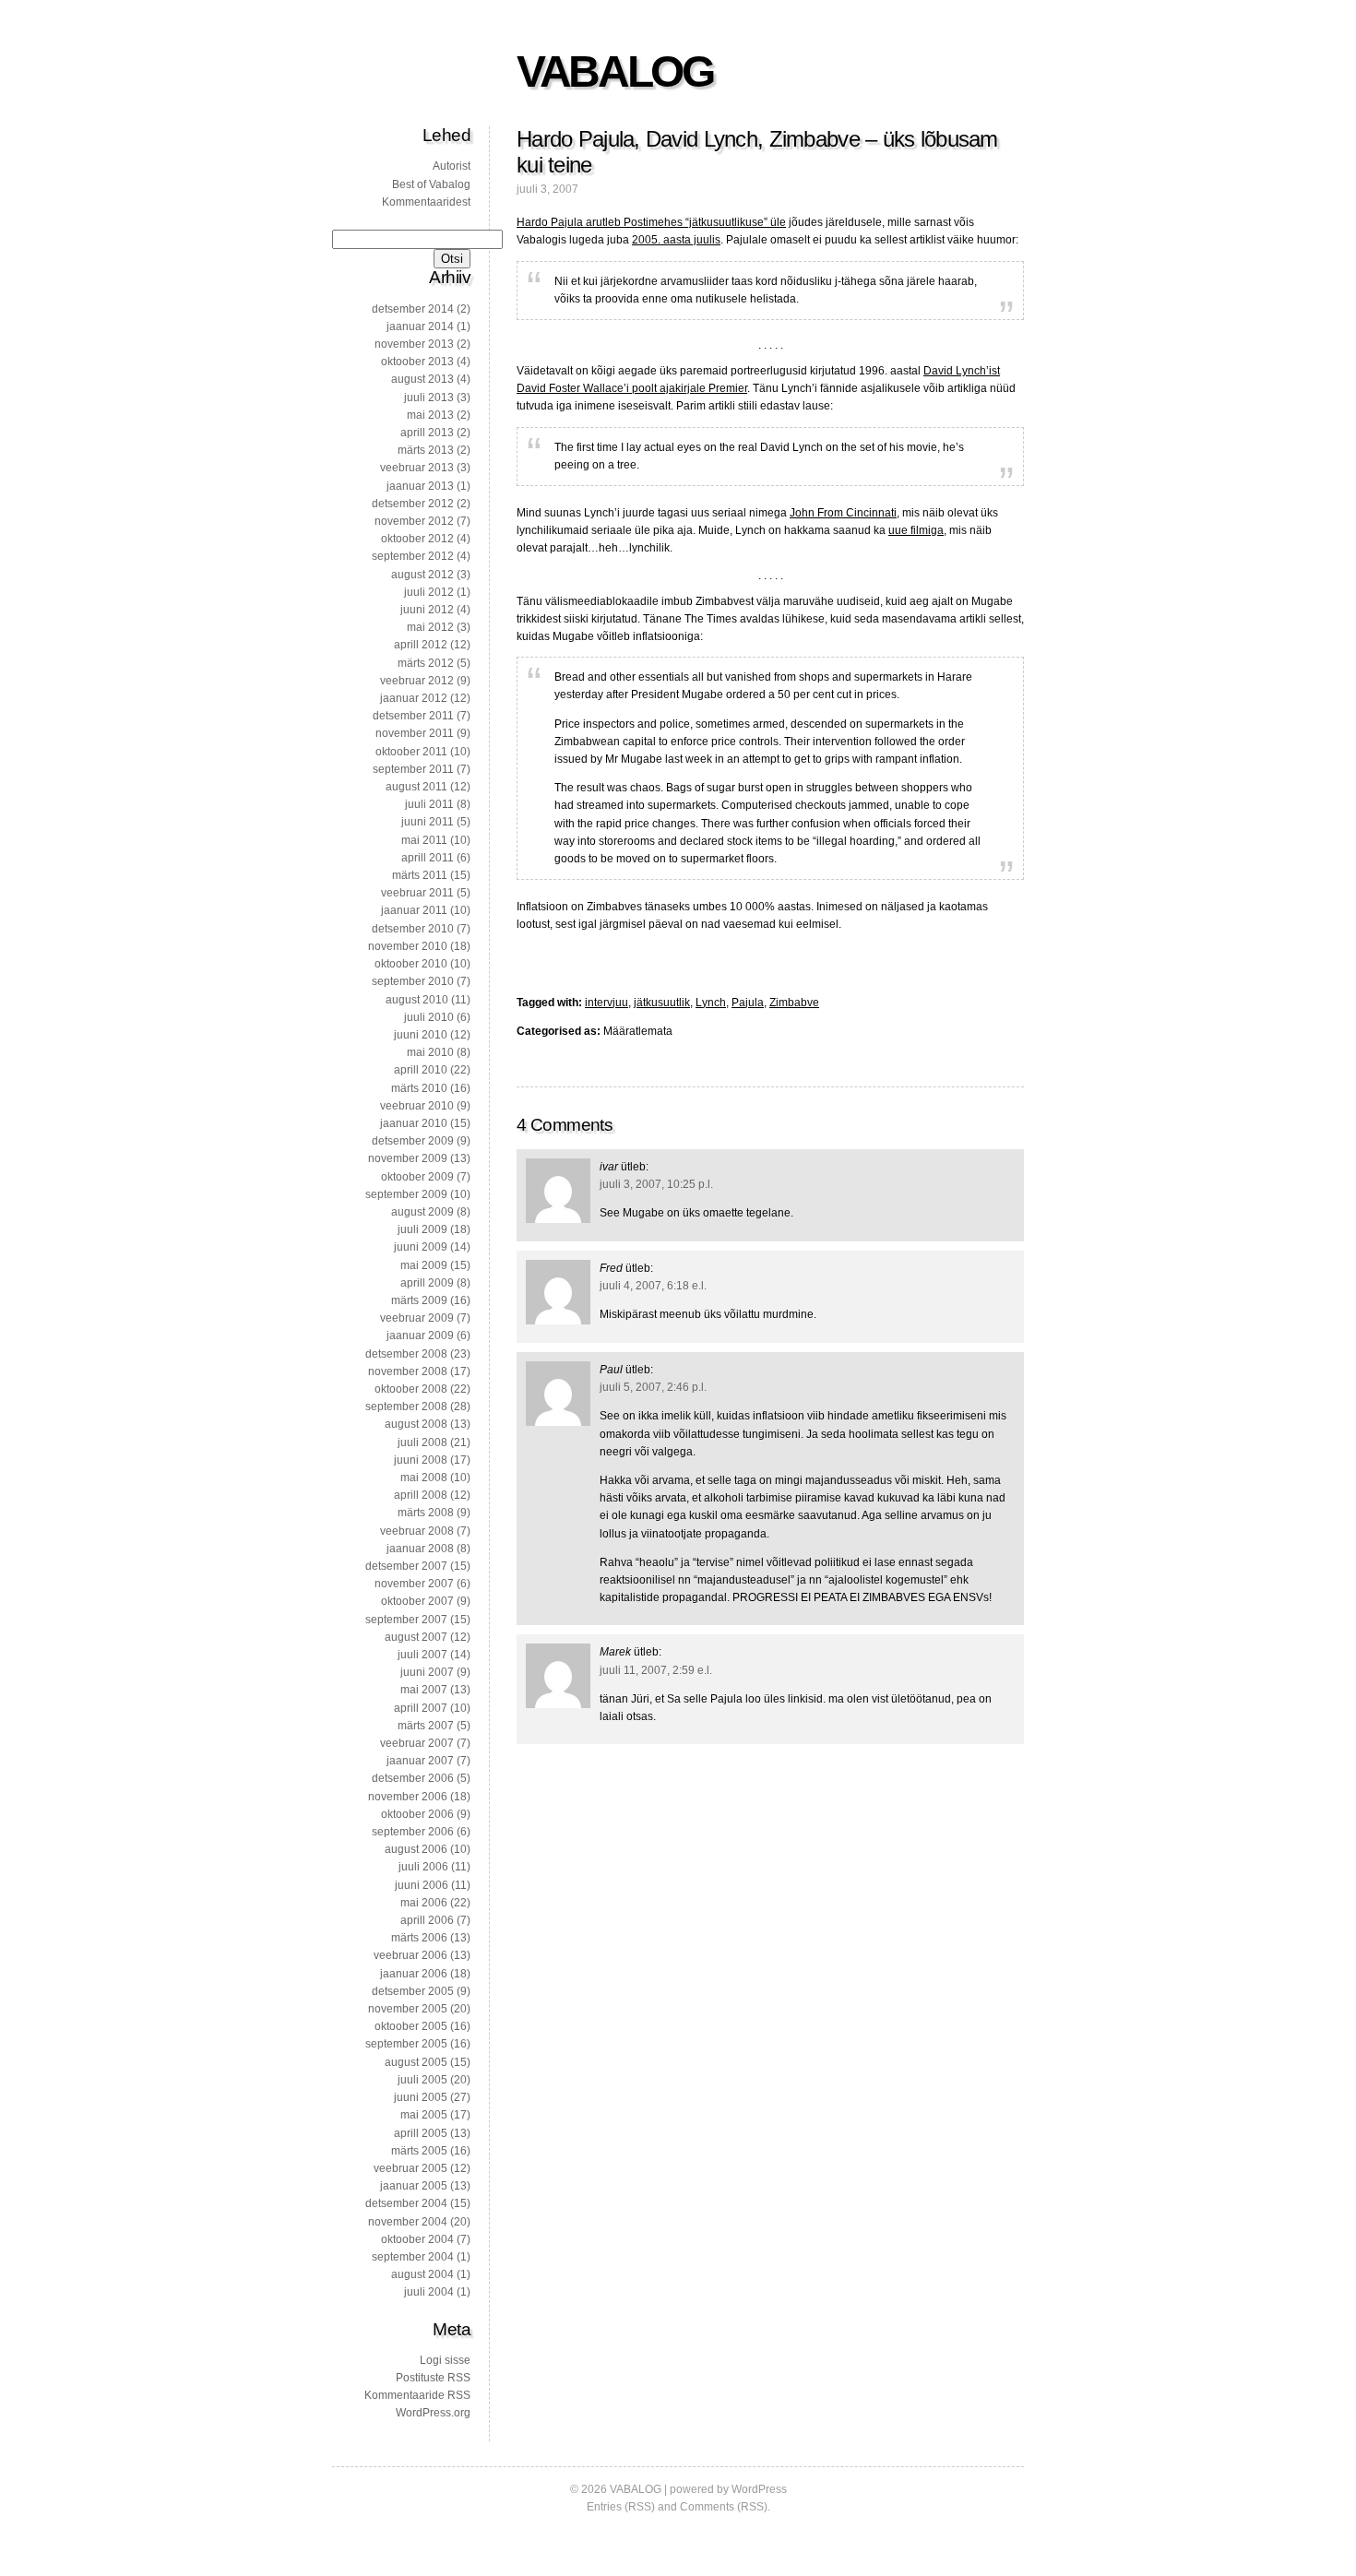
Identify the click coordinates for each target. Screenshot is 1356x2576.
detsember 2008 (406, 1354)
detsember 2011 (413, 716)
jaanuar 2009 (420, 1335)
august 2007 (416, 1637)
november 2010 (408, 946)
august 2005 (416, 2062)
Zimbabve (794, 1003)
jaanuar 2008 (420, 1549)
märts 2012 (426, 663)
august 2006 (416, 1849)
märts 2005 (419, 2151)
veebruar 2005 (410, 2168)
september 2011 (413, 769)
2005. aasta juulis (676, 240)
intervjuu (607, 1003)
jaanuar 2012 (414, 698)
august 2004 (422, 2274)
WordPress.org (433, 2413)
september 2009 (406, 1194)
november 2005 (408, 2009)
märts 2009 (419, 1300)
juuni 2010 (421, 1035)
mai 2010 (430, 1052)
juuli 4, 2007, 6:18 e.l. (653, 1286)
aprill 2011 (428, 858)
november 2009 (408, 1158)
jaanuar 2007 (420, 1761)
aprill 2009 (427, 1283)
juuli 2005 (422, 2080)
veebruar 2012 (417, 681)
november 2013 (414, 344)
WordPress (759, 2489)
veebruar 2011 (417, 893)
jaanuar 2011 (414, 910)
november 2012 (414, 521)
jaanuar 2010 (414, 1123)
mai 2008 (424, 1478)
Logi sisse (445, 2360)
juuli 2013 (429, 398)
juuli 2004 (429, 2292)
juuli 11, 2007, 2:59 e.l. (656, 1670)
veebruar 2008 (417, 1531)
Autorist (452, 166)
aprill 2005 (421, 2133)
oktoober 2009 (417, 1177)
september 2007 (406, 1620)
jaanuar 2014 (420, 326)
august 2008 (416, 1424)
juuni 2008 (421, 1460)
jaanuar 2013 (420, 486)
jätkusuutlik (662, 1003)
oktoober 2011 (411, 752)
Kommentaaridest (426, 202)
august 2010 (417, 1000)
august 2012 (422, 575)
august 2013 (422, 379)
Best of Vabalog (431, 184)
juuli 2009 (422, 1229)
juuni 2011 (428, 822)
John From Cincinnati (843, 513)
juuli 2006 (423, 1867)
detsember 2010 (413, 929)
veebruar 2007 (417, 1743)
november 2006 (408, 1797)
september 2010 (413, 981)
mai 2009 (424, 1265)
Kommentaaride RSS (417, 2395)
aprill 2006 (427, 1920)
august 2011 (416, 787)
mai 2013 (430, 415)
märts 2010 (419, 1088)
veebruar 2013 (417, 468)
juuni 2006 (422, 1885)
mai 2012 (430, 627)
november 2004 (408, 2222)
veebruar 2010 (417, 1106)
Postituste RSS (433, 2378)
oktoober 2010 (411, 964)
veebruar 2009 (417, 1318)
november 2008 (408, 1371)
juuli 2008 (422, 1442)
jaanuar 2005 (414, 2186)
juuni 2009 (421, 1247)
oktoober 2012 (417, 539)
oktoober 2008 (411, 1389)
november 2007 (414, 1584)
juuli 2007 (422, 1655)
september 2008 (406, 1407)
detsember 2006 (413, 1778)
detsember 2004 (406, 2203)
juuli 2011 (429, 804)
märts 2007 (426, 1726)
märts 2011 (420, 875)
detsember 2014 (413, 309)
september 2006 (413, 1832)
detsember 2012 (413, 504)
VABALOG (614, 71)
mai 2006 (424, 1903)
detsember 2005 (413, 1991)
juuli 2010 (429, 1017)
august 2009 (422, 1212)
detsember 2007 (406, 1566)
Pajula (748, 1003)
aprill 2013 (427, 433)
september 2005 (406, 2044)
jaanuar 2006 (414, 1974)
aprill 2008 (421, 1495)
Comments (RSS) (724, 2507)
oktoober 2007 (417, 1601)
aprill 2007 (421, 1708)
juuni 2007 (427, 1672)
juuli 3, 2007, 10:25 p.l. (656, 1184)
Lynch (711, 1003)
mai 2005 (424, 2115)
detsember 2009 (413, 1141)
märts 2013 (426, 450)
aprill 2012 (421, 645)
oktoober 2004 (417, 2239)
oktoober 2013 (417, 362)
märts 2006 (419, 1938)
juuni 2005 (421, 2097)
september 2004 (413, 2257)
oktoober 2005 (411, 2026)
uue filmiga (916, 530)
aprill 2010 (421, 1070)
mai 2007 (424, 1690)
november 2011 (415, 733)
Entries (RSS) (621, 2507)
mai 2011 (424, 840)
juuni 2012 (427, 610)
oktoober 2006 (417, 1814)
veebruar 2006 (410, 1955)
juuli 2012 (429, 592)
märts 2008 (426, 1513)
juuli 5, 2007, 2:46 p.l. (653, 1387)
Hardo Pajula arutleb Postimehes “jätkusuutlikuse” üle (651, 222)
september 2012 (413, 556)
